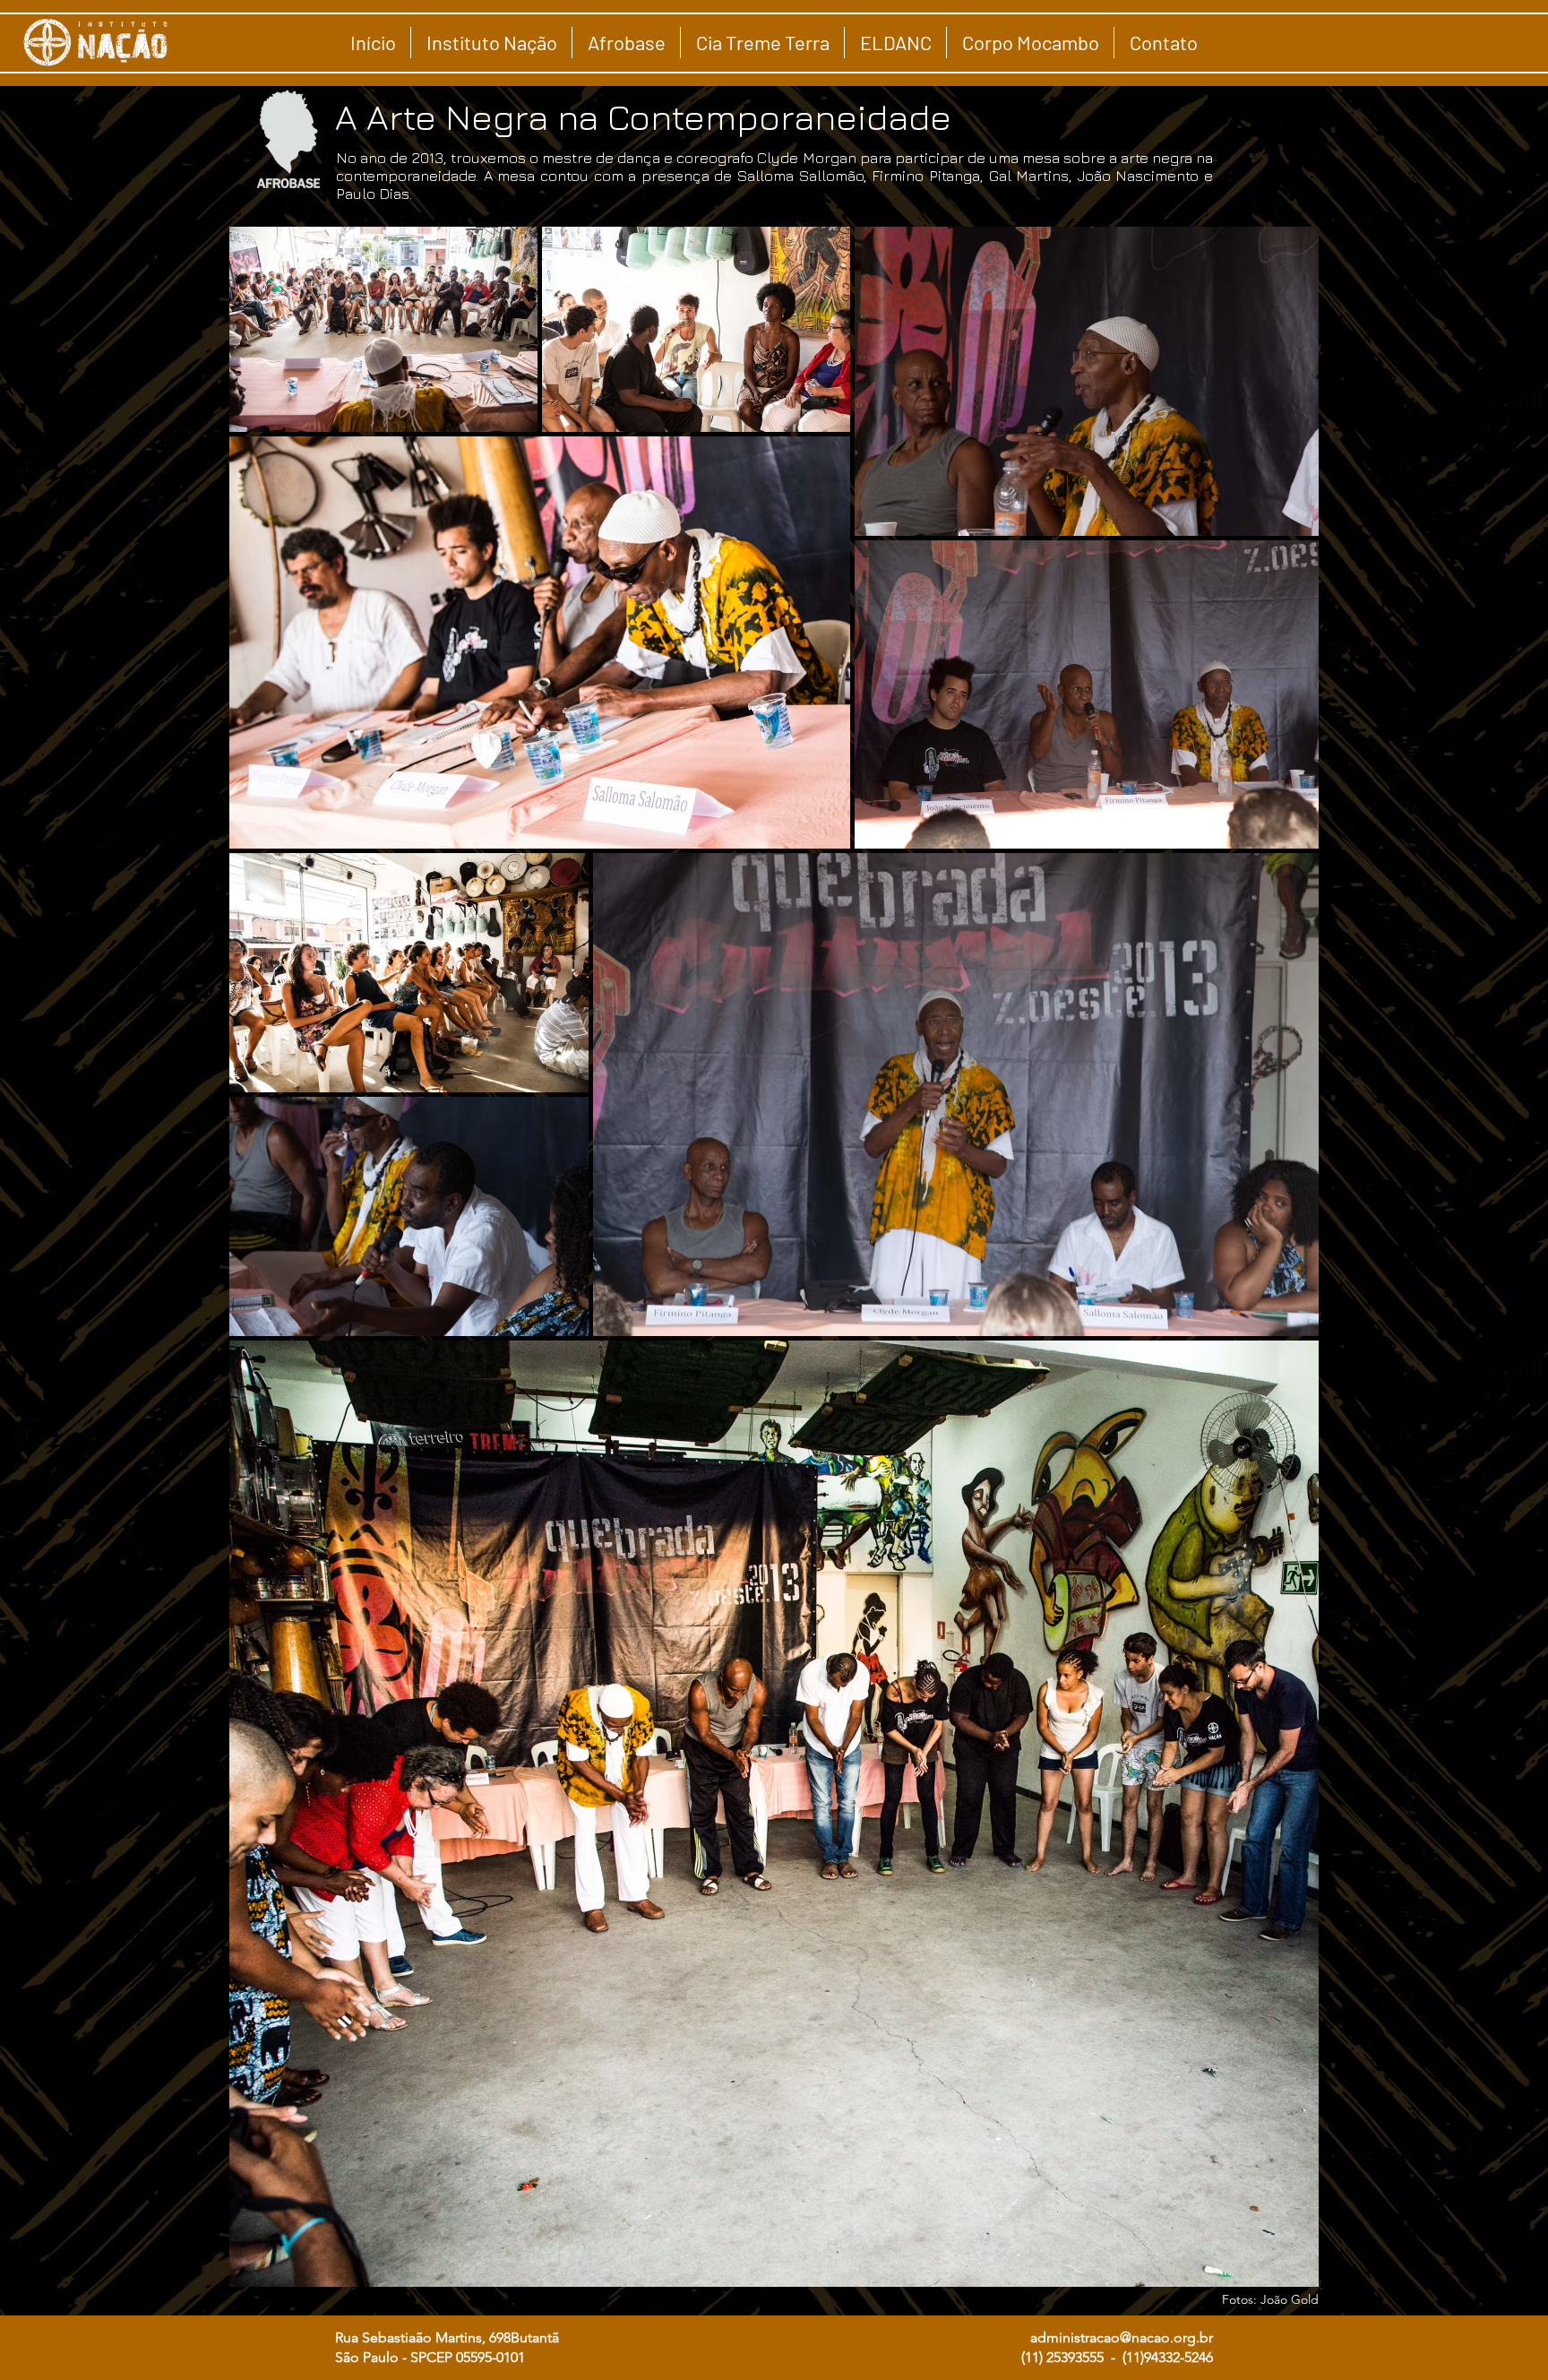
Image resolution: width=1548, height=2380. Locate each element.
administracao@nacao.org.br (1122, 2337)
